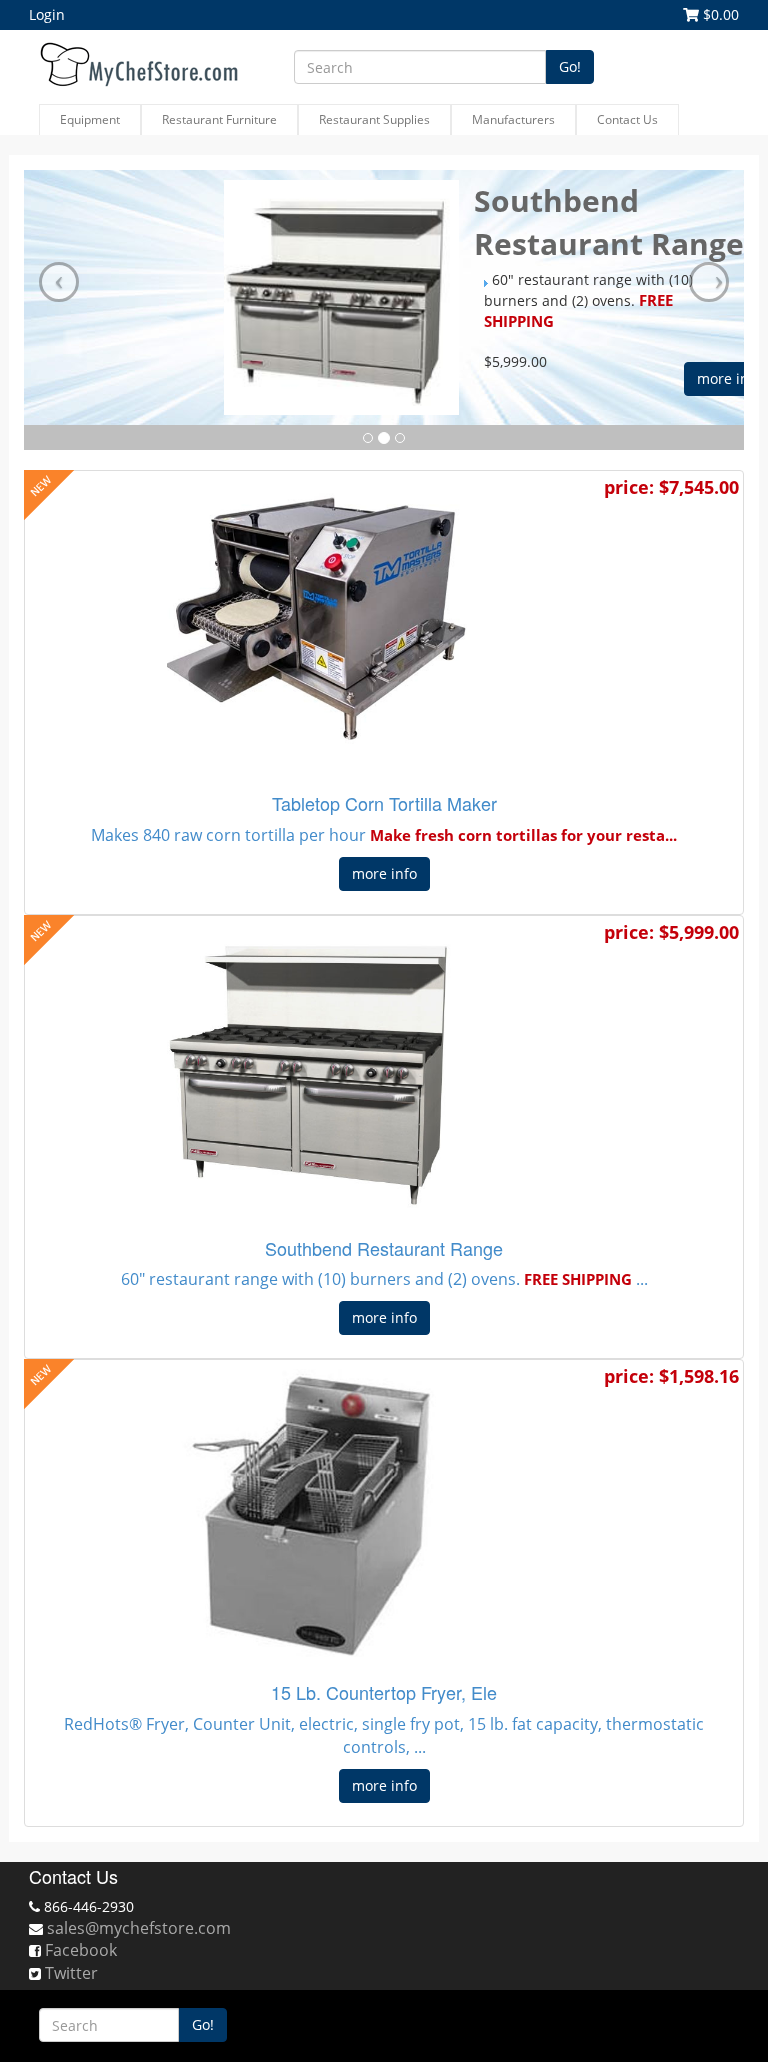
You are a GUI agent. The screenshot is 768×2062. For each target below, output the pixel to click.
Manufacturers (513, 119)
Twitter (71, 1973)
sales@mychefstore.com (139, 1928)
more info (384, 873)
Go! (570, 66)
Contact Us (627, 119)
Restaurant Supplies (374, 119)
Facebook (81, 1950)
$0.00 (719, 14)
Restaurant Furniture (219, 119)
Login (47, 14)
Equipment (90, 119)
